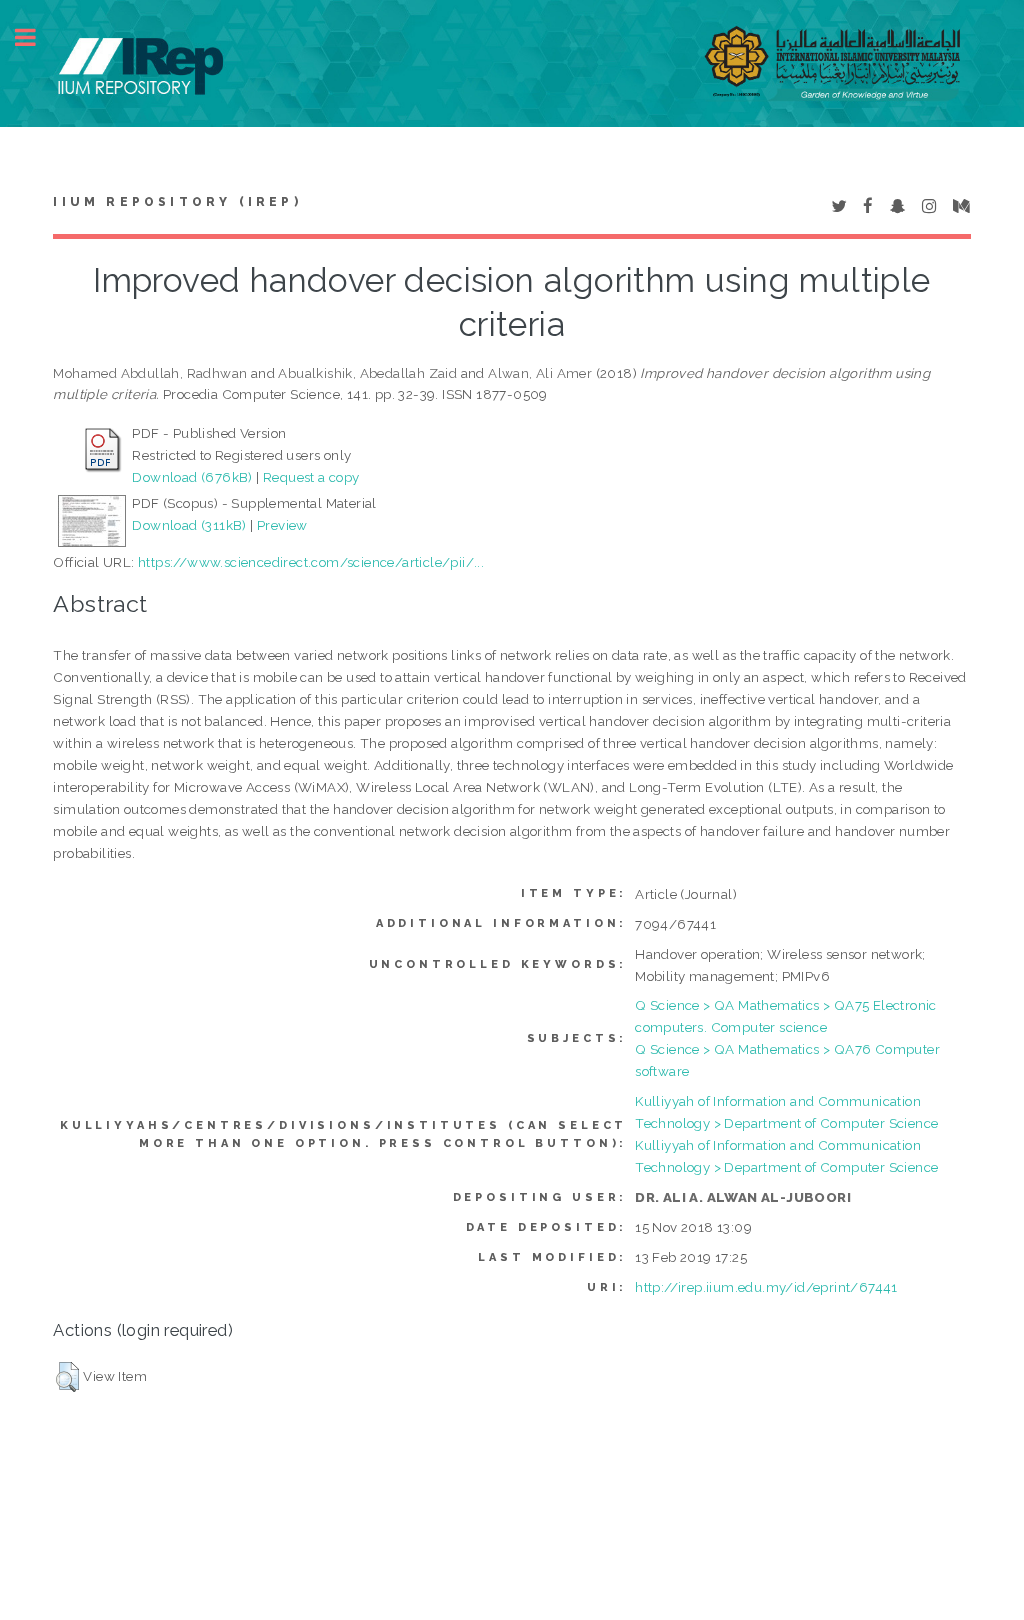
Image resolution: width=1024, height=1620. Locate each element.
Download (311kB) (189, 525)
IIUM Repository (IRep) (177, 202)
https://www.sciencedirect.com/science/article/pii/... (311, 562)
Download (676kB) (192, 477)
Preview (282, 525)
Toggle (36, 37)
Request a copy (311, 477)
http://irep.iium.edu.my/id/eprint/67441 (766, 1287)
